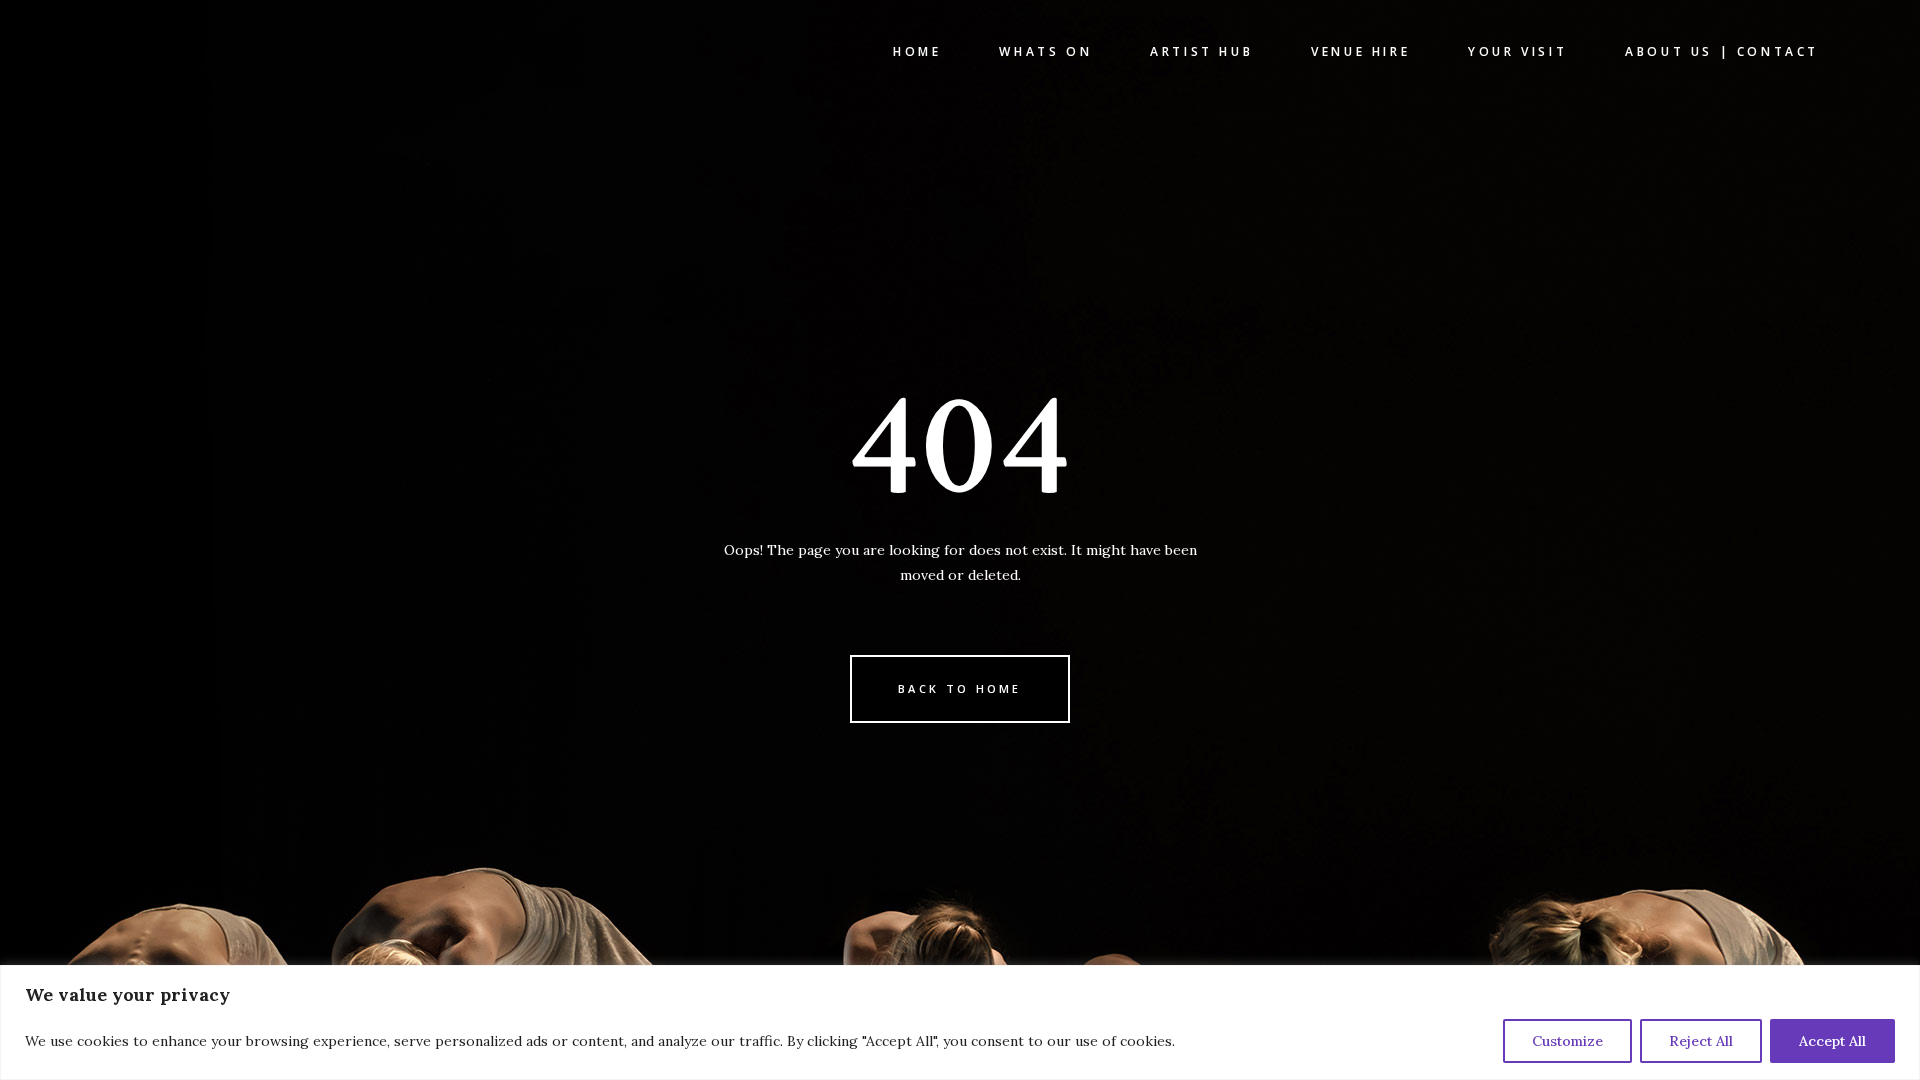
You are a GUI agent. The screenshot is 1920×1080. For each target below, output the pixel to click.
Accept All (1832, 1041)
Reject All (1701, 1041)
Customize (1567, 1041)
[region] (960, 1022)
